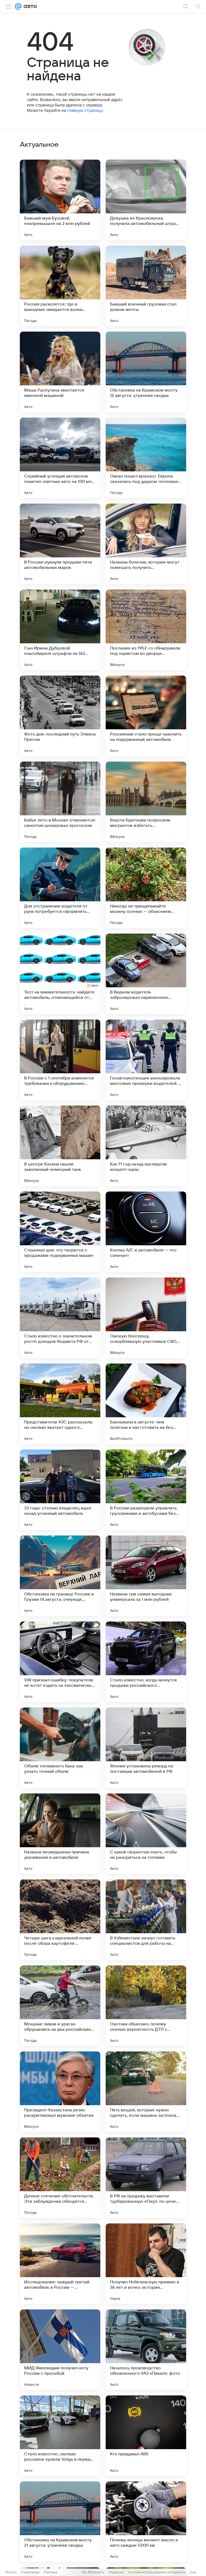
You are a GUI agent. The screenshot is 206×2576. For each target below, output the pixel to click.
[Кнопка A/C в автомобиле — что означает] (146, 1232)
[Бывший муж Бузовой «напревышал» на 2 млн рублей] (60, 200)
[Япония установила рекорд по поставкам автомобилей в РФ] (146, 1748)
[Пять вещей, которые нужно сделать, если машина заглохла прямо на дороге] (146, 2092)
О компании (30, 2572)
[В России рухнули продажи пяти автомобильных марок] (60, 544)
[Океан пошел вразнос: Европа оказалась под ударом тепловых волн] (146, 458)
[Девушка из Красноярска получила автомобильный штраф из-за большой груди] (146, 200)
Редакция (116, 2572)
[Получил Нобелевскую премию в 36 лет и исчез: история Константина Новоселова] (146, 2264)
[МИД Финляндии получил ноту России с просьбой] (60, 2350)
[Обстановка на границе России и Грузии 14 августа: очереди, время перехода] (60, 1576)
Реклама (51, 2572)
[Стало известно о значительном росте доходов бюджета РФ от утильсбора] (60, 1318)
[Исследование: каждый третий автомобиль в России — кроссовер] (60, 2264)
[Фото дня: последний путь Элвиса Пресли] (60, 716)
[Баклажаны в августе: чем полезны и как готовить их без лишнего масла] (146, 1404)
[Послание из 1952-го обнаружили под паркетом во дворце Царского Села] (146, 630)
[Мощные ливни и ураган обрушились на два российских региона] (60, 2006)
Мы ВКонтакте (93, 2572)
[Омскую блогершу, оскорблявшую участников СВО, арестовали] (146, 1318)
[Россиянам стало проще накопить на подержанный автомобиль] (146, 716)
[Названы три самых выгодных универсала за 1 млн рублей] (146, 1576)
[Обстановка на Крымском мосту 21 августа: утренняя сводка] (60, 2522)
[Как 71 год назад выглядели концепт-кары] (146, 1146)
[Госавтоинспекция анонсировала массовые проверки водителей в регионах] (146, 1060)
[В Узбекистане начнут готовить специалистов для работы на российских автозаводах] (146, 1920)
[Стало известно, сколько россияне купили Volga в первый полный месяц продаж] (60, 2436)
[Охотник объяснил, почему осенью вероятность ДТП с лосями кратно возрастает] (146, 2006)
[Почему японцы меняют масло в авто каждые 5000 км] (146, 2522)
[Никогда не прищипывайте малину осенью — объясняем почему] (146, 888)
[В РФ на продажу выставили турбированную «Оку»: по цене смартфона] (146, 2178)
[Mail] (18, 6)
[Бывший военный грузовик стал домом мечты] (146, 286)
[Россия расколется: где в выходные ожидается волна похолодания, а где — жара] (60, 286)
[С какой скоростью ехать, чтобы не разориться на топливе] (146, 1834)
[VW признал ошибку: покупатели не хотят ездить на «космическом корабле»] (60, 1662)
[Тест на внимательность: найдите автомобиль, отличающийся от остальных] (60, 974)
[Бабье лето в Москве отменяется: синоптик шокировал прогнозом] (60, 802)
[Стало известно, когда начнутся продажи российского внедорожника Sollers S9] (146, 1662)
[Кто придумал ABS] (146, 2436)
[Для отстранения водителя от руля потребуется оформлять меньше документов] (60, 888)
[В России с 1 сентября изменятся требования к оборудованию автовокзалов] (60, 1060)
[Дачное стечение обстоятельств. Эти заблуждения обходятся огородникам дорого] (60, 2178)
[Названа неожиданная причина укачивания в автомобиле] (60, 1834)
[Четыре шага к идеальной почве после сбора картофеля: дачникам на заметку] (60, 1920)
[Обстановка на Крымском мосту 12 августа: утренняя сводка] (146, 372)
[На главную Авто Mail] (29, 6)
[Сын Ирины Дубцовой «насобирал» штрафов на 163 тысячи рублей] (60, 630)
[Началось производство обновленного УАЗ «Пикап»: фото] (146, 2350)
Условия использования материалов (157, 2572)
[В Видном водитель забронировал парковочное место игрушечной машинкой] (146, 974)
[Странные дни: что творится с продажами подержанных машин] (60, 1232)
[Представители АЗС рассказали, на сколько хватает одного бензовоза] (60, 1404)
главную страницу (85, 110)
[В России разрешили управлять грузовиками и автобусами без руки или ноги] (146, 1490)
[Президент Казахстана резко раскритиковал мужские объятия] (60, 2092)
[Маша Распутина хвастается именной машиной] (60, 372)
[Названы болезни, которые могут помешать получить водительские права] (146, 544)
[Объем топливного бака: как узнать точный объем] (60, 1748)
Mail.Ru (11, 2572)
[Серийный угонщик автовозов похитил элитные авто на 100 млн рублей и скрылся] (60, 458)
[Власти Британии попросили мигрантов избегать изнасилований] (146, 802)
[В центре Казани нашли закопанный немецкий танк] (60, 1146)
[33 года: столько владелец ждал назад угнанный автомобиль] (60, 1490)
